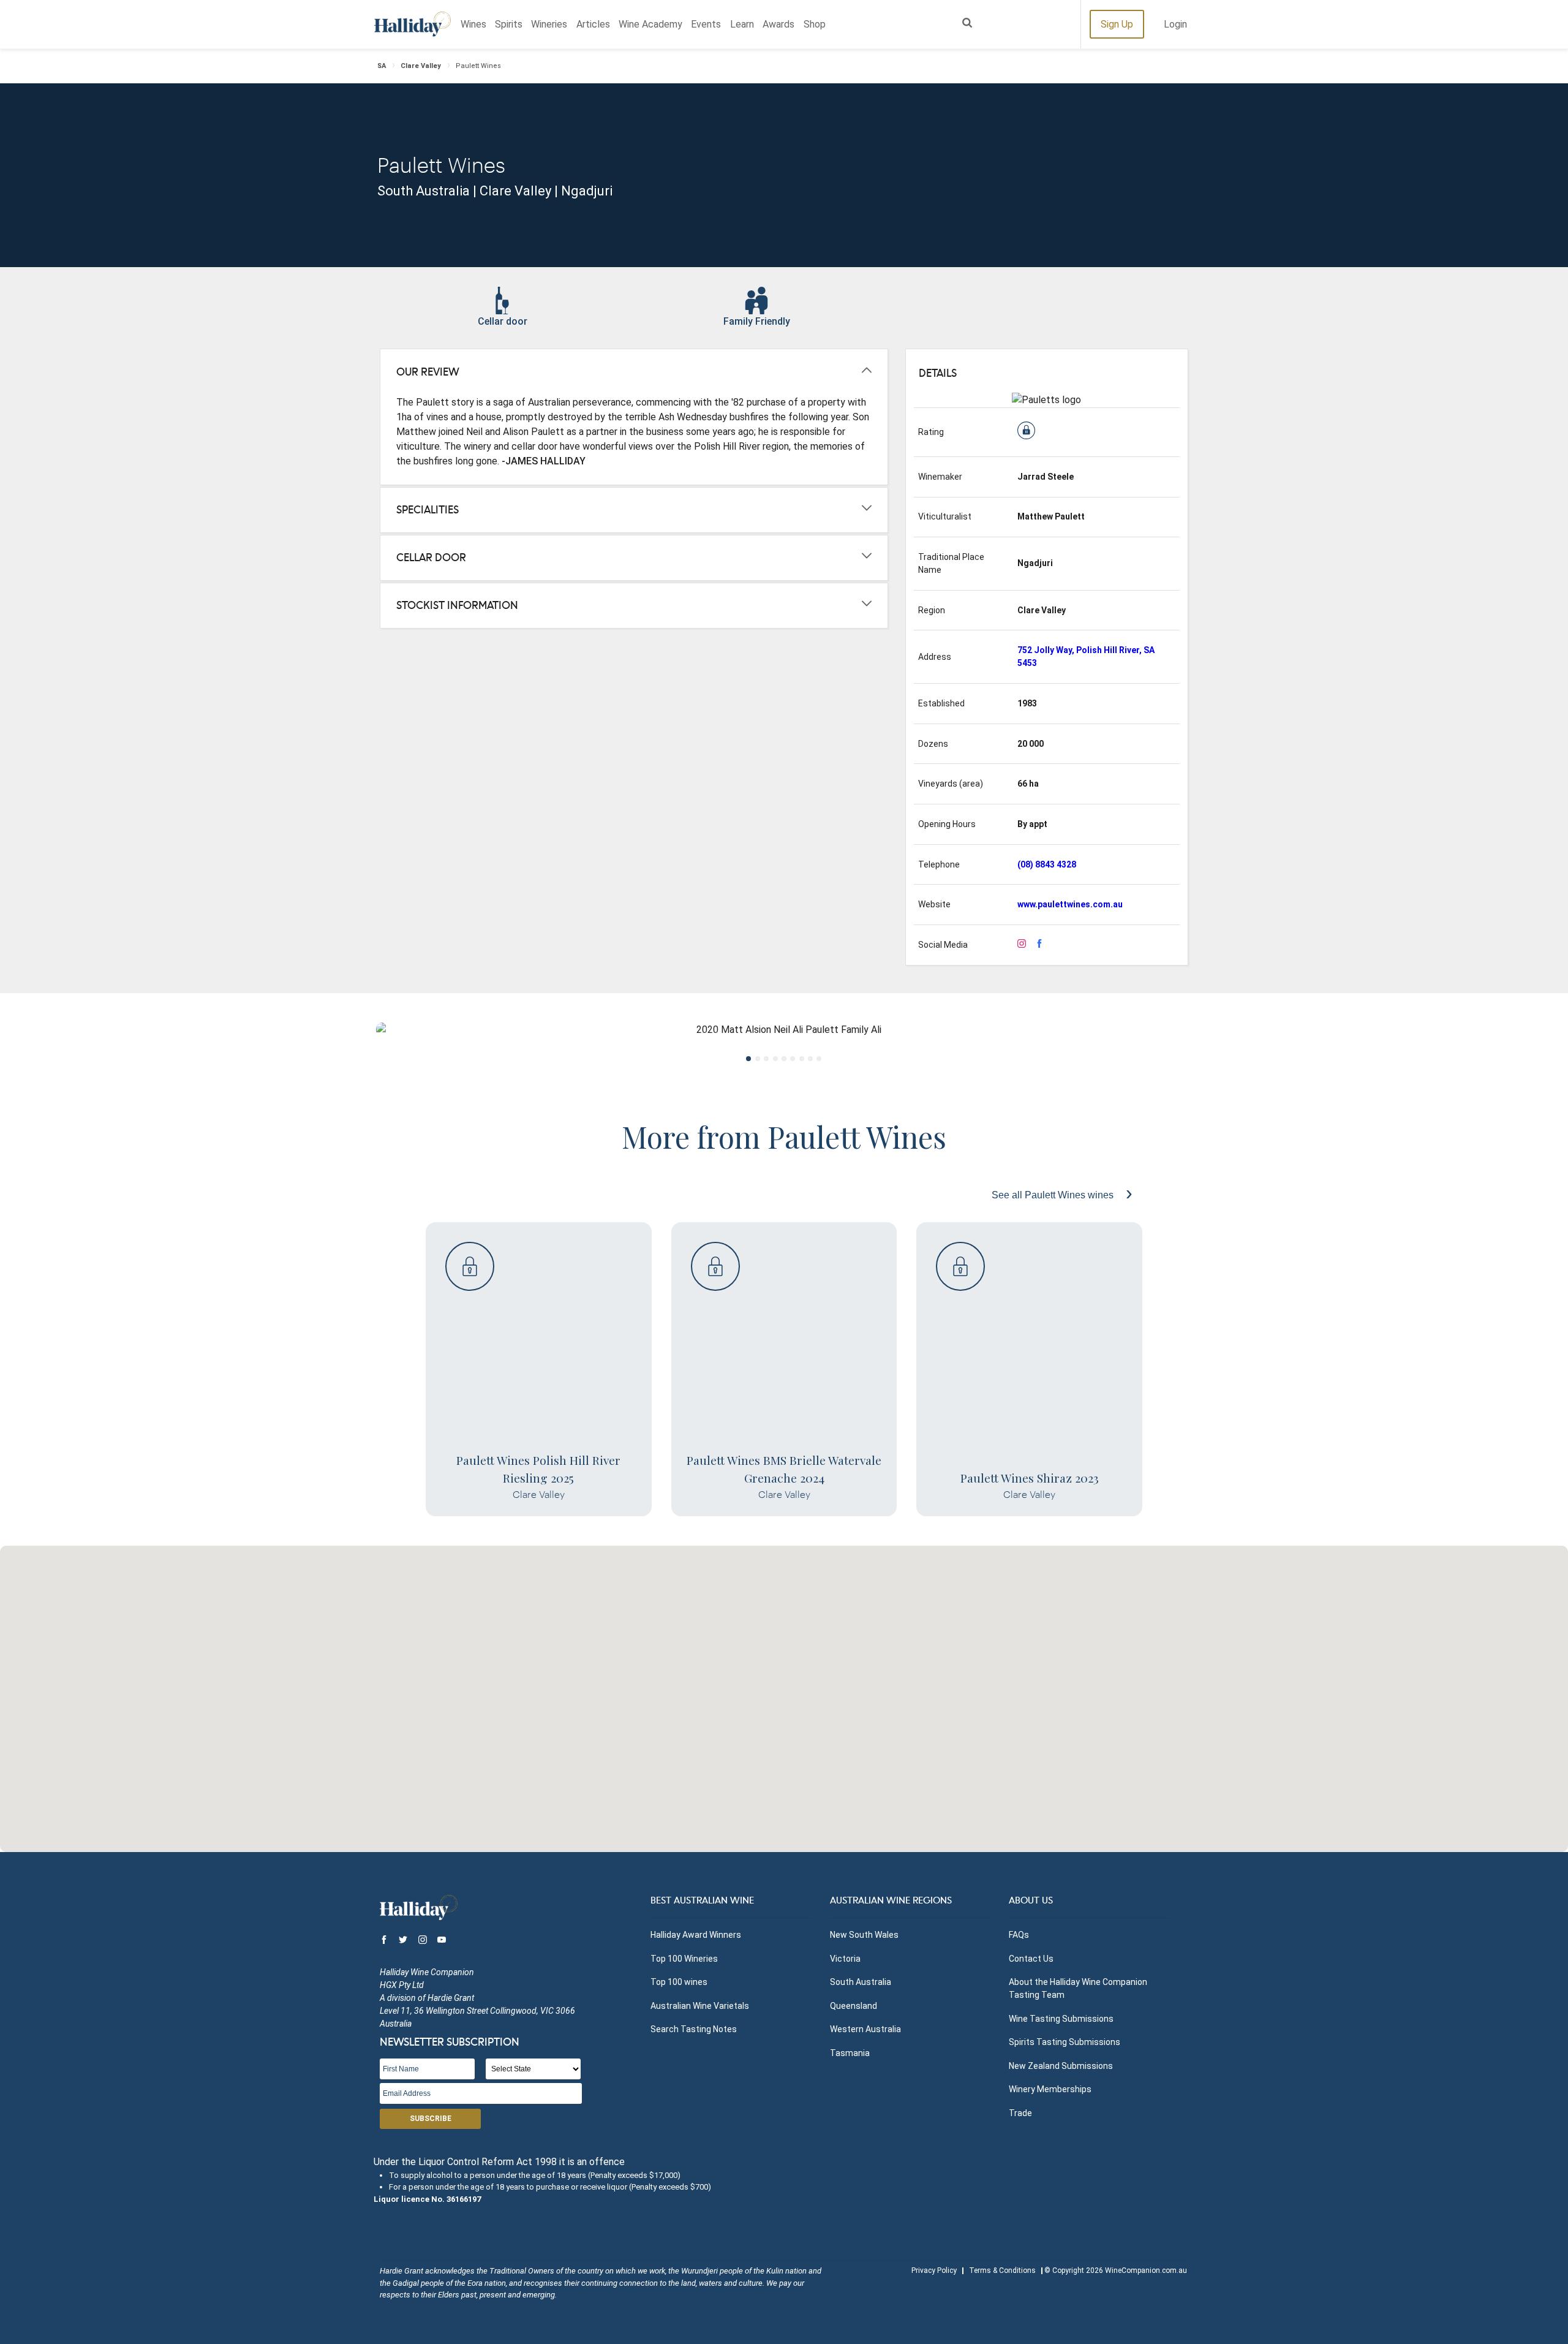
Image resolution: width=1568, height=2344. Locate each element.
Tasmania (850, 2053)
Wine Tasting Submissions (1061, 2019)
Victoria (845, 1959)
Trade (1020, 2113)
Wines (473, 24)
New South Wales (864, 1935)
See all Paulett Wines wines (1054, 1195)
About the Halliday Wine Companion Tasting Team (1078, 1988)
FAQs (1019, 1935)
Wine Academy (650, 24)
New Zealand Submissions (1061, 2066)
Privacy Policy (934, 2270)
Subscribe (431, 2119)
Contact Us (1031, 1959)
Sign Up (1117, 24)
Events (706, 24)
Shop (815, 24)
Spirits (509, 24)
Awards (778, 24)
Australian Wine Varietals (700, 2006)
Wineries (549, 24)
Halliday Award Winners (696, 1935)
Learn (742, 24)
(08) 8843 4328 (1047, 864)
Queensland (854, 2006)
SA (382, 66)
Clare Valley (421, 66)
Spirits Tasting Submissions (1065, 2042)
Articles (593, 24)
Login (1175, 24)
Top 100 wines (679, 1982)
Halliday (413, 24)
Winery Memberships (1050, 2089)
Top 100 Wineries (684, 1959)
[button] (784, 1692)
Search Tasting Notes (694, 2029)
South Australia (861, 1982)
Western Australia (865, 2029)
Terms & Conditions (1002, 2270)
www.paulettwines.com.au (1070, 904)
